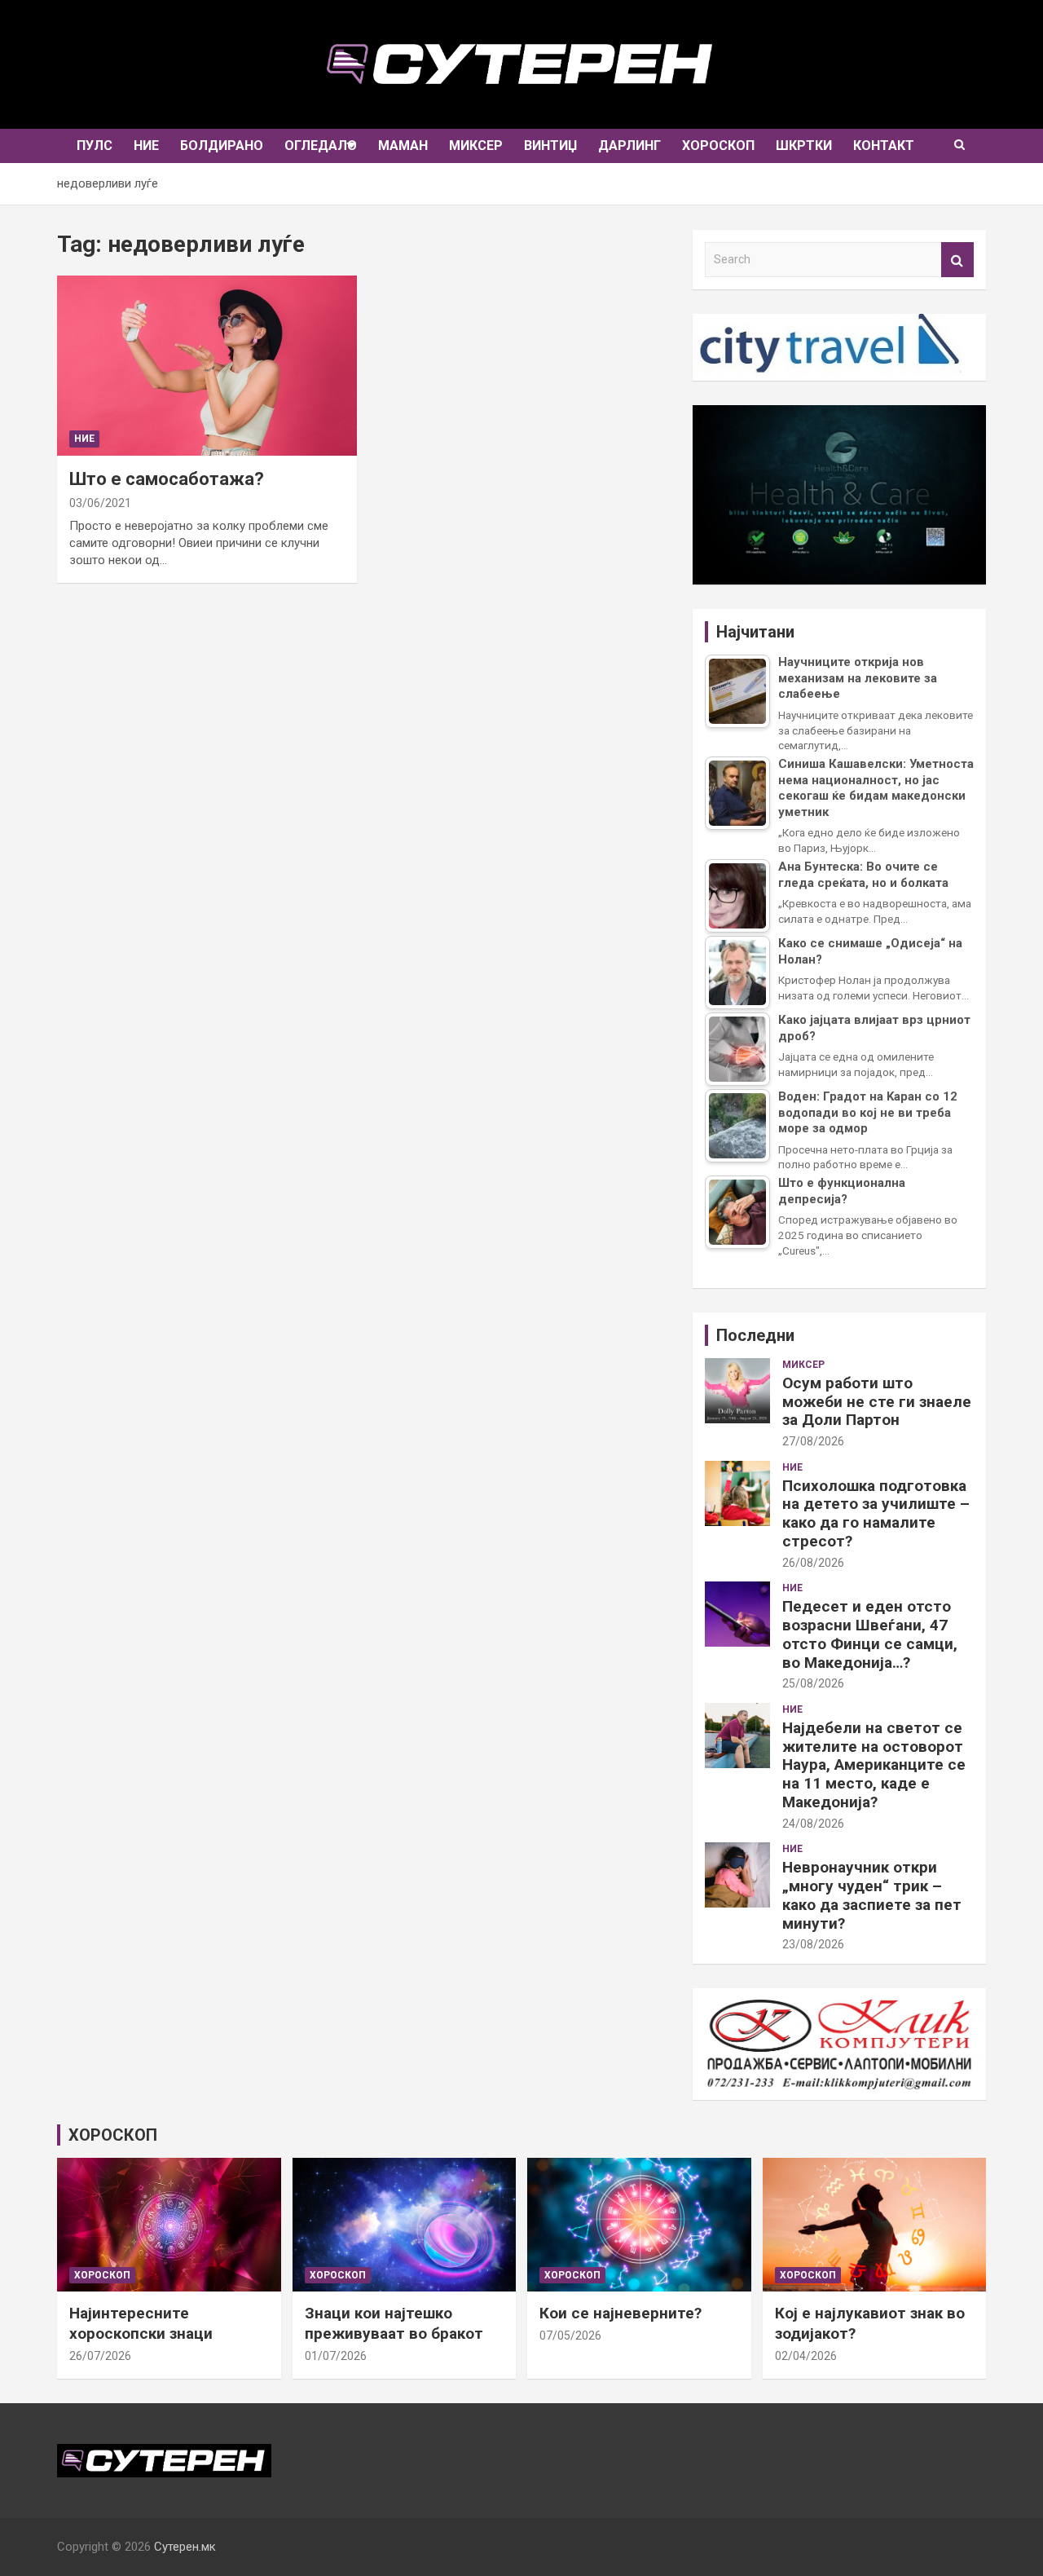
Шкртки (804, 146)
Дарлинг (629, 146)
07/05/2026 (570, 2336)
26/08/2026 (813, 1563)
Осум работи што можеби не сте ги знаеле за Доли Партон (877, 1402)
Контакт (884, 146)
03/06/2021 (100, 503)
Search (957, 260)
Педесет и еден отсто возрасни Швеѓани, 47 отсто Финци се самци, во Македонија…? (870, 1634)
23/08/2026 (813, 1944)
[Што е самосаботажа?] (207, 366)
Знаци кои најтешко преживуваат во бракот (394, 2323)
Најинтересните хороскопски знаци (141, 2323)
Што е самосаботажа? (167, 479)
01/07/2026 (336, 2356)
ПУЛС (95, 146)
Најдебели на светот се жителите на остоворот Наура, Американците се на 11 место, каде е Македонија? (874, 1765)
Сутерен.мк (185, 2547)
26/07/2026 (100, 2356)
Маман (403, 146)
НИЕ (146, 146)
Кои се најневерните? (621, 2313)
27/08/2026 (813, 1441)
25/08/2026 (813, 1683)
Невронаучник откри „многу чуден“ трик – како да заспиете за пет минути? (872, 1895)
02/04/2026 (806, 2356)
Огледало (321, 146)
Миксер (476, 146)
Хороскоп (718, 146)
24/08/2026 (813, 1824)
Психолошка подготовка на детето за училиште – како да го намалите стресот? (876, 1513)
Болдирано (222, 146)
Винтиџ (550, 146)
